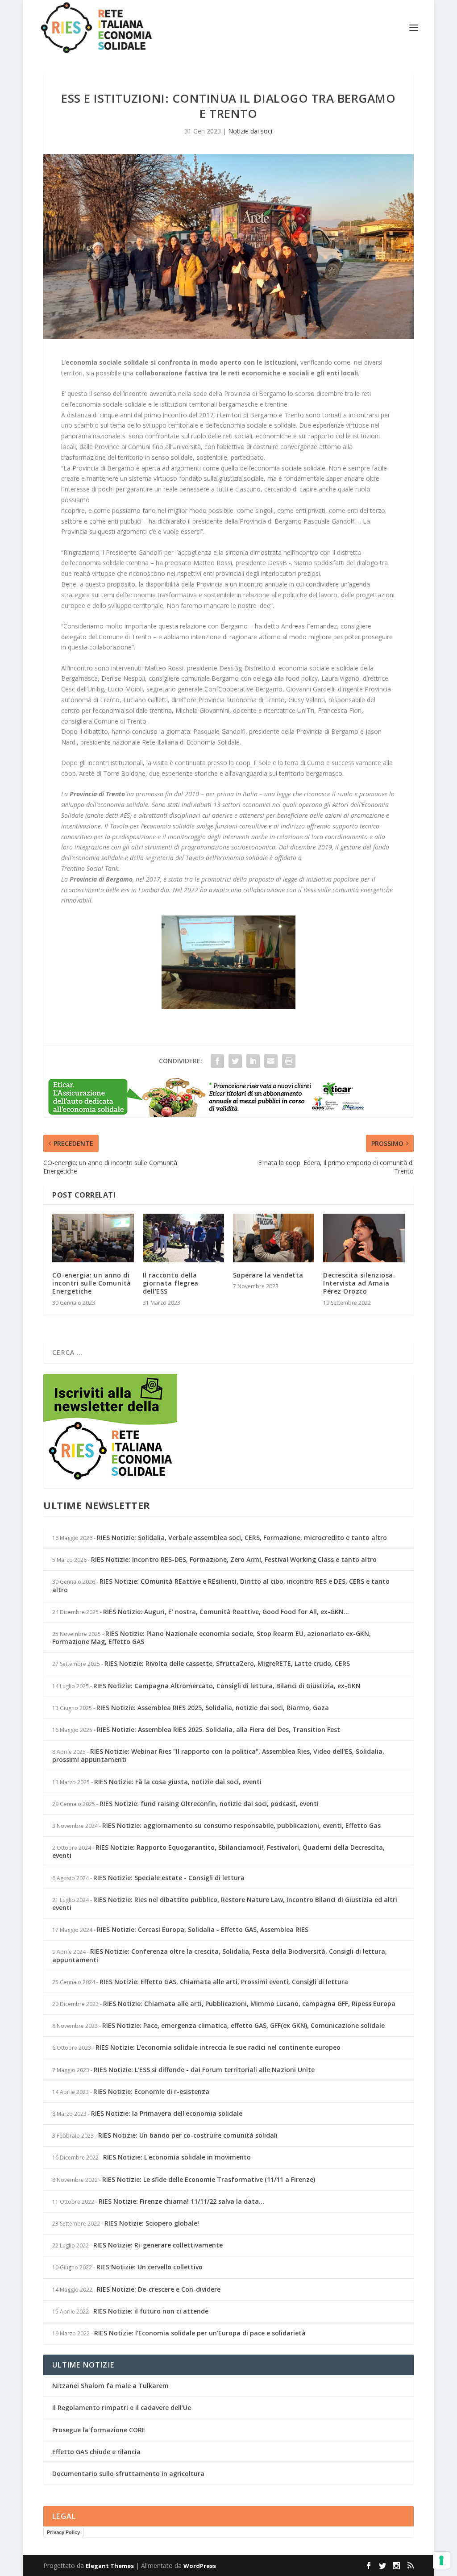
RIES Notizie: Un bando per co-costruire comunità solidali (188, 2135)
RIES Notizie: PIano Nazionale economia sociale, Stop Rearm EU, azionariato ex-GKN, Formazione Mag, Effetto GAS (212, 1638)
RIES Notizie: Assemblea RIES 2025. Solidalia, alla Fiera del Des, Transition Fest (218, 1729)
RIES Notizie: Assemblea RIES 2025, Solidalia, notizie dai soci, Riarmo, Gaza (213, 1708)
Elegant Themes (110, 2566)
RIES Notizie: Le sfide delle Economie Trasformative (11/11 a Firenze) (209, 2179)
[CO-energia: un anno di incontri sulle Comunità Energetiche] (93, 1238)
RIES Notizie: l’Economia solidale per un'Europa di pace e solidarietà (200, 2333)
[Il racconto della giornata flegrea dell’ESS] (183, 1238)
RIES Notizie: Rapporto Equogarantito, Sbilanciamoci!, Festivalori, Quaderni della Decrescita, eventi (218, 1851)
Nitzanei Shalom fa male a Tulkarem (110, 2386)
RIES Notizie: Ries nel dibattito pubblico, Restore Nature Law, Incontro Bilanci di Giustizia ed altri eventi (225, 1904)
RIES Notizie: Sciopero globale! (152, 2223)
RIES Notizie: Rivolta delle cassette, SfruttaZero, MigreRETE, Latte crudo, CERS (227, 1663)
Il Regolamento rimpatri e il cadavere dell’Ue (122, 2407)
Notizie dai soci (250, 131)
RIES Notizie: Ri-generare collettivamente (158, 2245)
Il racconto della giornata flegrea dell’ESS (171, 1283)
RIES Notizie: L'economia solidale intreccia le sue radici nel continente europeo (218, 2047)
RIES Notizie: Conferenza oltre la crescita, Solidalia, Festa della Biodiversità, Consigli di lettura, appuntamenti (220, 1955)
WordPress (200, 2566)
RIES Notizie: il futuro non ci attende (151, 2311)
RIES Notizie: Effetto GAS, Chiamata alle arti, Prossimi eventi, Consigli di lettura (224, 1982)
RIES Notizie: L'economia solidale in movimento (177, 2157)
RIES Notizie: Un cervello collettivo (150, 2267)
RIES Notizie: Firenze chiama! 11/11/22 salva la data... (181, 2201)
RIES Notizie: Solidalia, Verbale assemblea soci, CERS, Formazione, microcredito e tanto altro (242, 1538)
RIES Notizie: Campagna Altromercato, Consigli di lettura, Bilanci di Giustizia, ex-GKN (227, 1686)
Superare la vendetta (268, 1275)
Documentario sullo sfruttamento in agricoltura (128, 2474)
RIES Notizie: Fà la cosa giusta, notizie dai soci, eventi (178, 1782)
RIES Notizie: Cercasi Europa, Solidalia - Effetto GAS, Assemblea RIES (203, 1929)
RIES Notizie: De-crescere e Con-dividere (159, 2289)
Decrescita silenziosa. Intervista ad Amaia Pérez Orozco (359, 1283)
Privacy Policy (63, 2532)
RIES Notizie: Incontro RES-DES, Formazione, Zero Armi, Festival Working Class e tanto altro (234, 1559)
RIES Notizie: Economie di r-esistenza (151, 2091)
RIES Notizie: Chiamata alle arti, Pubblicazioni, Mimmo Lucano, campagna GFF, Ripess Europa (249, 2004)
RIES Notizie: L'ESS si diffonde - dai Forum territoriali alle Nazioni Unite (204, 2070)
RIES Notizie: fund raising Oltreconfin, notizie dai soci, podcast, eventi (209, 1804)
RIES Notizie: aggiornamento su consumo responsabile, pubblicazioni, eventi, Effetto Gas (241, 1825)
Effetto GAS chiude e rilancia (96, 2452)
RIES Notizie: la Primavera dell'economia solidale (167, 2113)
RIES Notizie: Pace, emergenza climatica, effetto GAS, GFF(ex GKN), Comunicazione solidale (243, 2025)
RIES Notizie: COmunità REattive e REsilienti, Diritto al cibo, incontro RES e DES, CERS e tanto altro (221, 1585)
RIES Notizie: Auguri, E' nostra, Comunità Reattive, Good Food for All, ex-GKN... (226, 1612)
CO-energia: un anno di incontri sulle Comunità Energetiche (92, 1283)
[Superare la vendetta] (274, 1238)
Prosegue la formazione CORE (99, 2430)
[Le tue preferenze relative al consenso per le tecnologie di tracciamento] (441, 2560)
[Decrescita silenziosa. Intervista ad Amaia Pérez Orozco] (364, 1238)
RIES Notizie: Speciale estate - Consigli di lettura (169, 1878)
